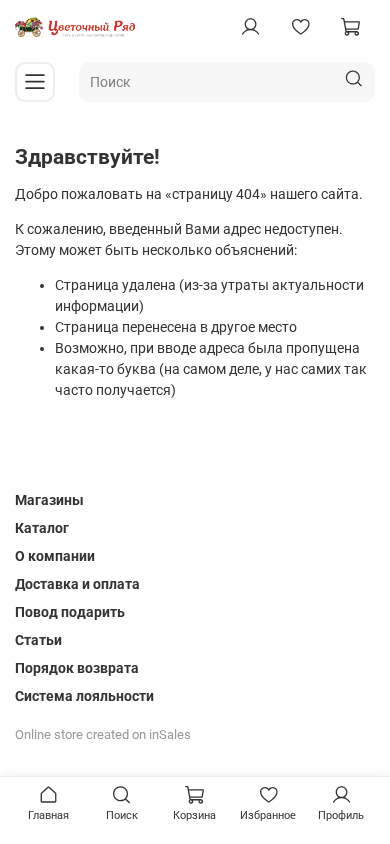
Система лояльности (84, 696)
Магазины (49, 500)
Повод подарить (70, 612)
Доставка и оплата (77, 584)
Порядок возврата (77, 668)
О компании (55, 556)
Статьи (38, 640)
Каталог (42, 528)
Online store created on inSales (103, 734)
